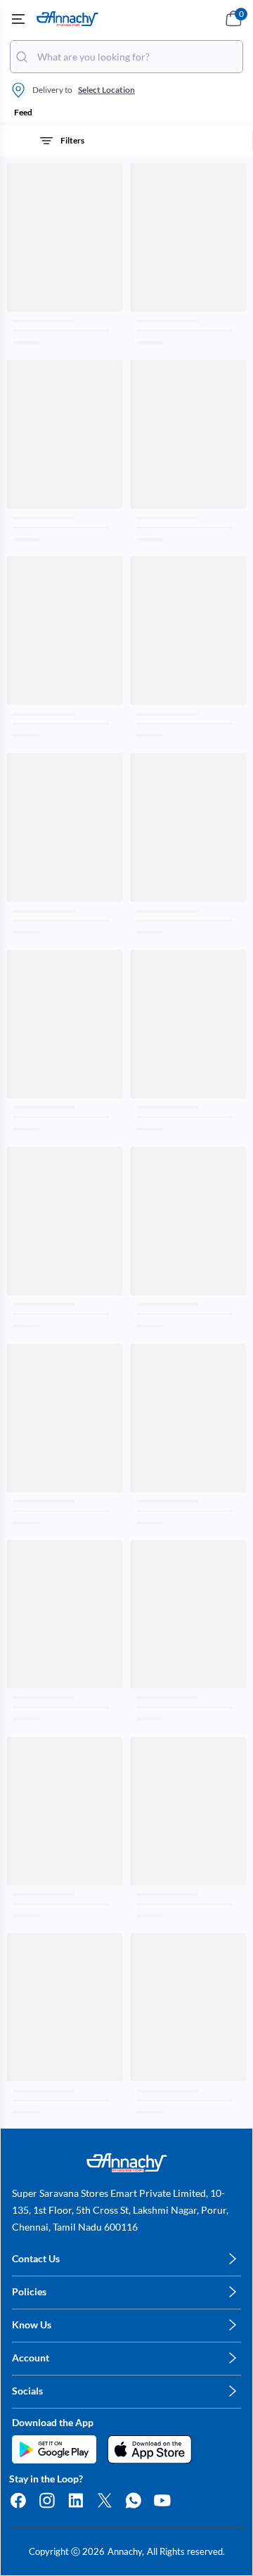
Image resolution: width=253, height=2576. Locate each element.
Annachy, (126, 2551)
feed (23, 112)
